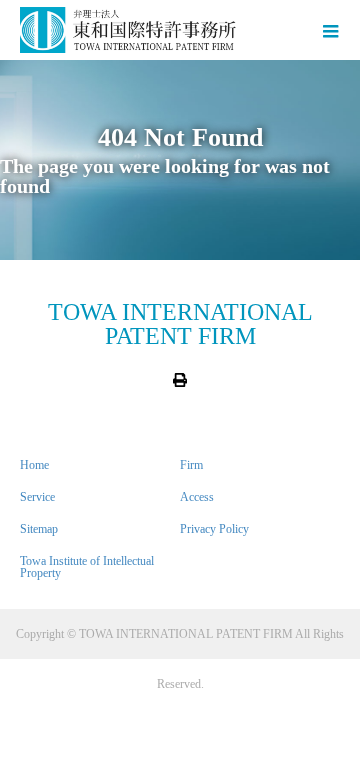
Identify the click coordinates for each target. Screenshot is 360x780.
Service (37, 497)
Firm (191, 465)
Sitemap (39, 529)
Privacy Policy (214, 529)
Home (34, 465)
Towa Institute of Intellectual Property (87, 567)
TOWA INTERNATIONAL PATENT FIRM (180, 324)
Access (197, 497)
